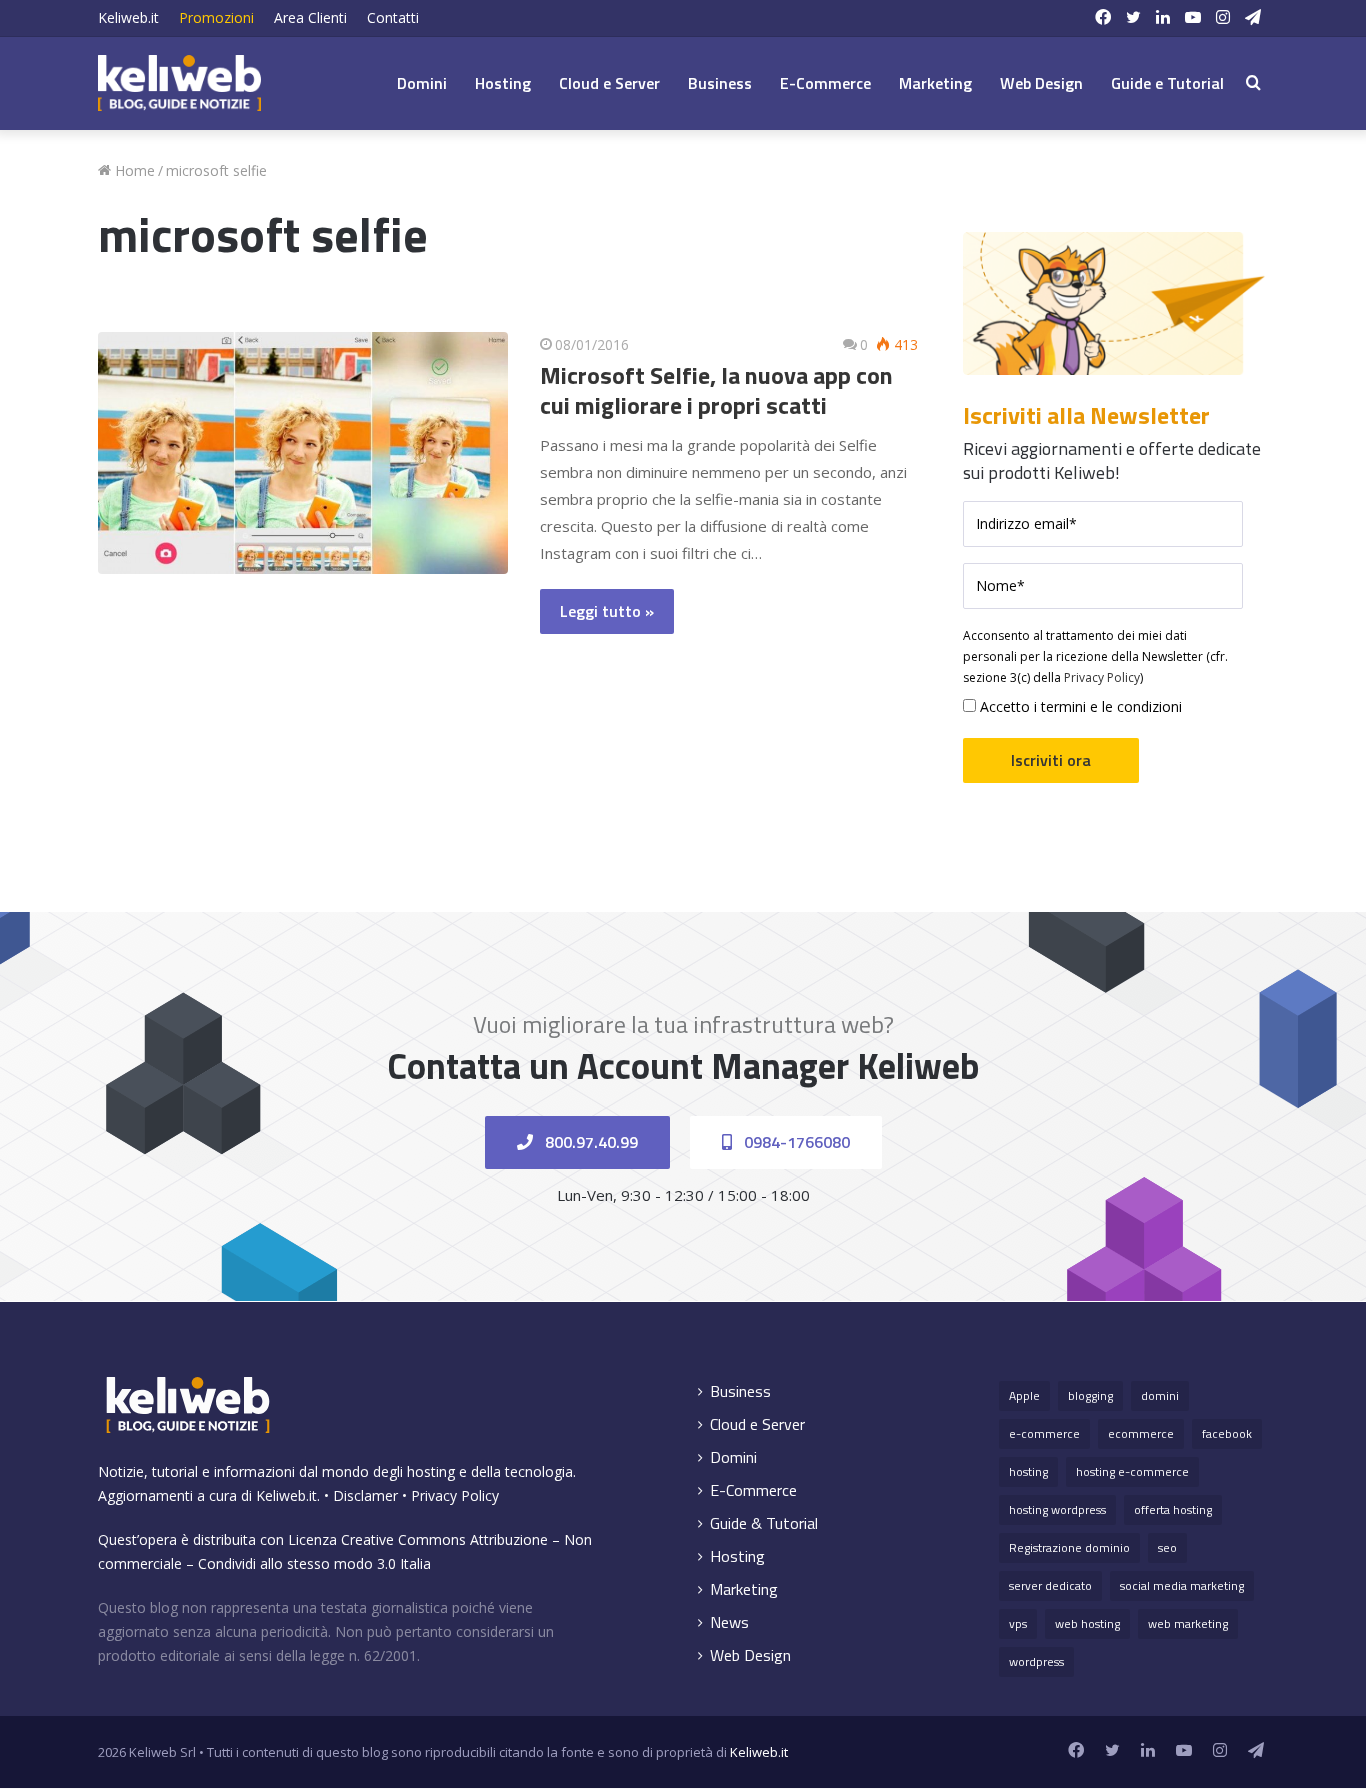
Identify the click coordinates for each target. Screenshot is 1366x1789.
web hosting (1087, 1623)
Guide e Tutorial (1167, 83)
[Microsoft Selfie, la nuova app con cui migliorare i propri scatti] (303, 452)
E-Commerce (825, 83)
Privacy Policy (1102, 677)
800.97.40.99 (589, 1142)
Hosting (503, 83)
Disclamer (365, 1495)
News (729, 1622)
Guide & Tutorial (764, 1523)
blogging (1090, 1395)
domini (1160, 1395)
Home (133, 170)
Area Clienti (310, 17)
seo (1167, 1547)
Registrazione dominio (1069, 1547)
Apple (1024, 1395)
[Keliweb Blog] (179, 83)
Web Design (1041, 83)
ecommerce (1141, 1433)
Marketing (935, 83)
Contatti (393, 17)
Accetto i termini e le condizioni (1079, 706)
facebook (1227, 1433)
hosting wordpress (1057, 1509)
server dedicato (1050, 1585)
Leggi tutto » (607, 611)
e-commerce (1044, 1433)
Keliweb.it (128, 17)
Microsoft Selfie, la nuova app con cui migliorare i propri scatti (716, 390)
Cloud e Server (609, 83)
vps (1018, 1623)
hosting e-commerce (1132, 1471)
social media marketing (1182, 1585)
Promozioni (216, 17)
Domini (422, 83)
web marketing (1188, 1623)
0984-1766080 (795, 1142)
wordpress (1036, 1661)
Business (720, 83)
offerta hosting (1173, 1509)
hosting (1028, 1471)
